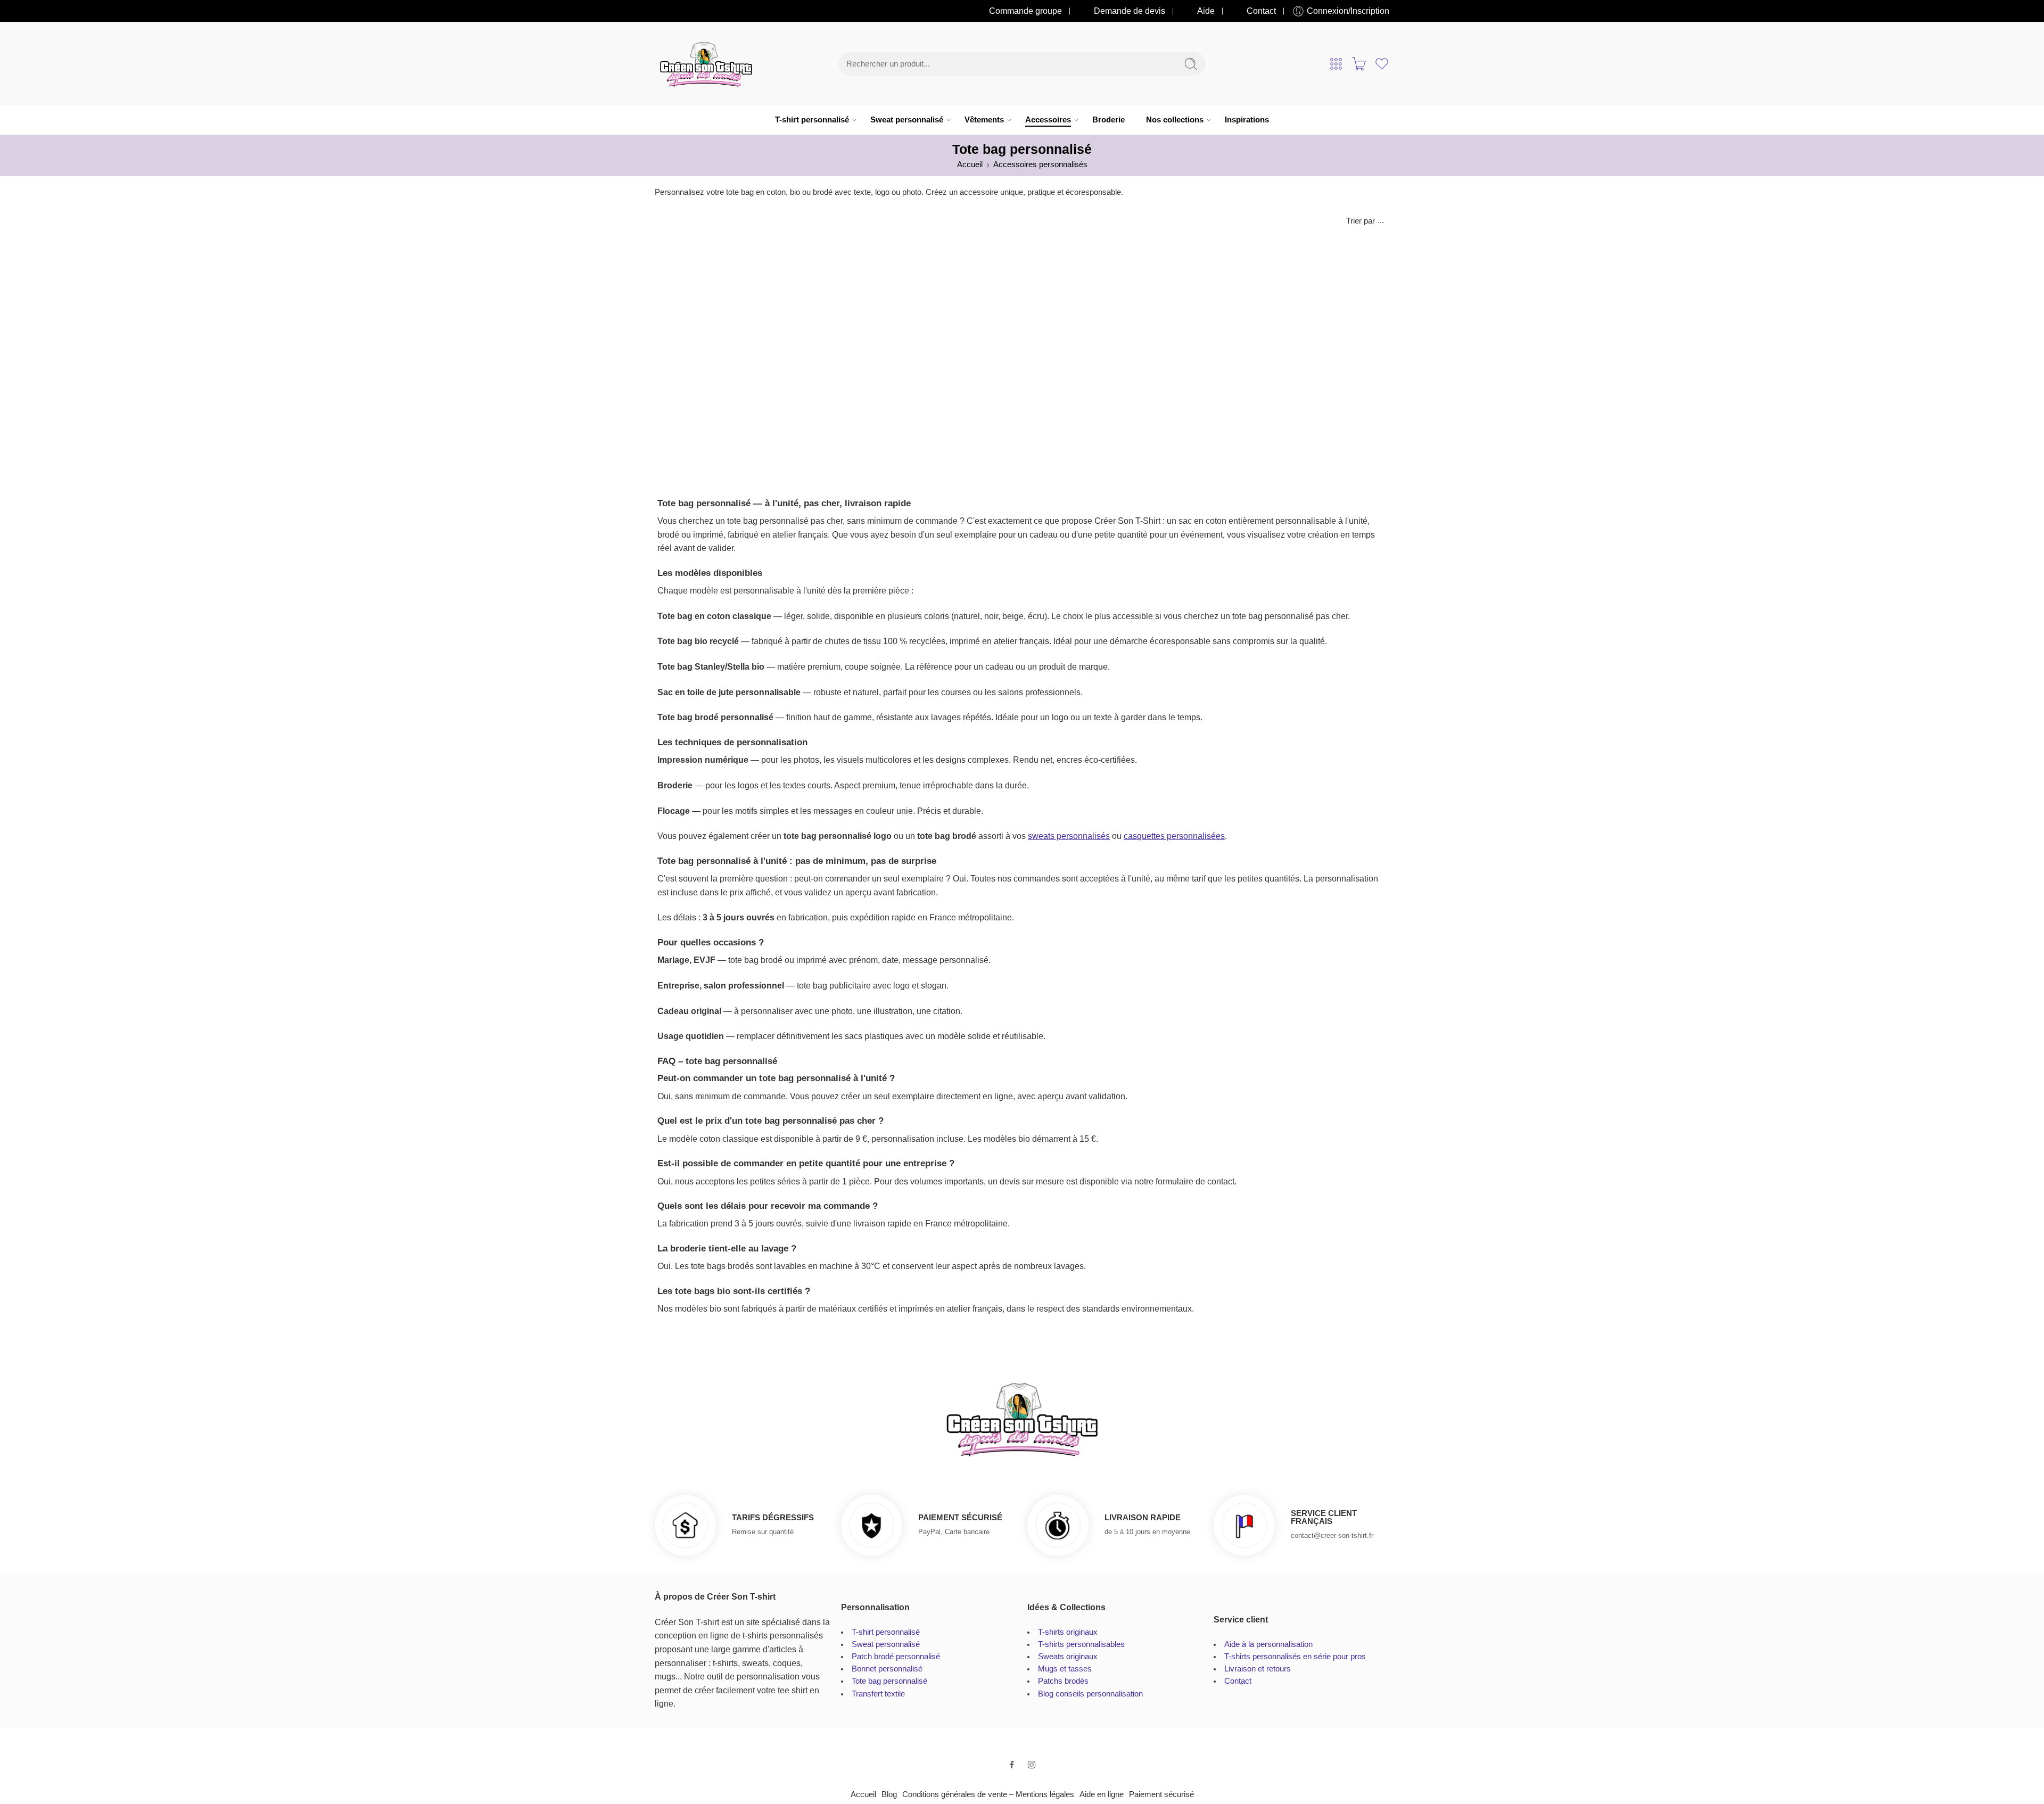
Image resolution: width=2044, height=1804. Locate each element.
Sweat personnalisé (907, 120)
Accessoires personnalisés (1040, 164)
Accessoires (1048, 120)
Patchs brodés (1063, 1681)
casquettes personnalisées (1174, 836)
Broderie (1108, 120)
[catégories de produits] (1336, 64)
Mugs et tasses (1065, 1669)
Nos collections (1175, 120)
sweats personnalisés (1069, 836)
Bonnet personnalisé (887, 1669)
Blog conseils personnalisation (1090, 1694)
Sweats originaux (1068, 1657)
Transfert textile (878, 1694)
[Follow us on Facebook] (1012, 1765)
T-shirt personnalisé (812, 120)
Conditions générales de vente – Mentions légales (988, 1794)
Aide (1206, 11)
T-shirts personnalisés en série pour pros (1295, 1657)
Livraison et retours (1258, 1669)
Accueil (970, 164)
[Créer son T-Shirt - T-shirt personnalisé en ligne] (706, 64)
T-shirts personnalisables (1081, 1644)
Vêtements (984, 120)
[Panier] (1359, 64)
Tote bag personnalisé (889, 1681)
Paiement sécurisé (1161, 1794)
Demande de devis (1130, 11)
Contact (1261, 11)
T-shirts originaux (1068, 1632)
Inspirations (1247, 120)
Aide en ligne (1102, 1794)
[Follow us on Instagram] (1032, 1765)
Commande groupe (1025, 11)
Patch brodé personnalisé (896, 1657)
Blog (889, 1794)
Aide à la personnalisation (1268, 1644)
